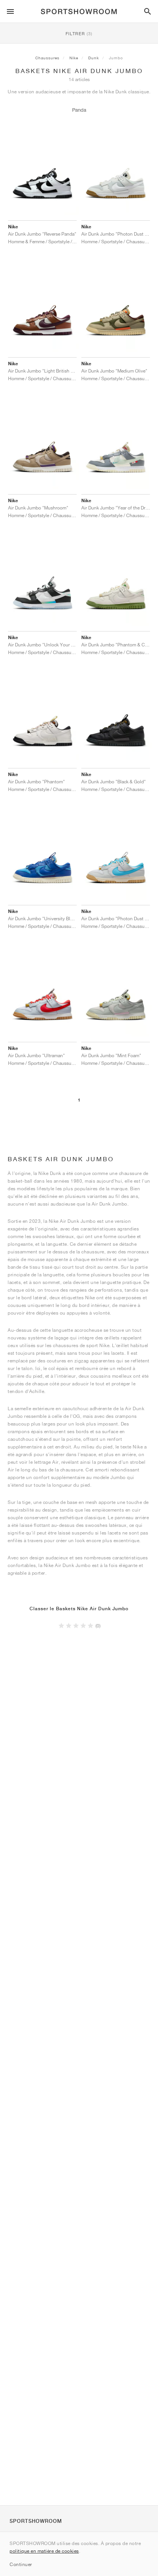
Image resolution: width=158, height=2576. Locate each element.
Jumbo (116, 58)
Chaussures (47, 58)
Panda (79, 110)
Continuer (21, 2564)
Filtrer (79, 33)
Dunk (94, 58)
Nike (74, 58)
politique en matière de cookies (44, 2551)
